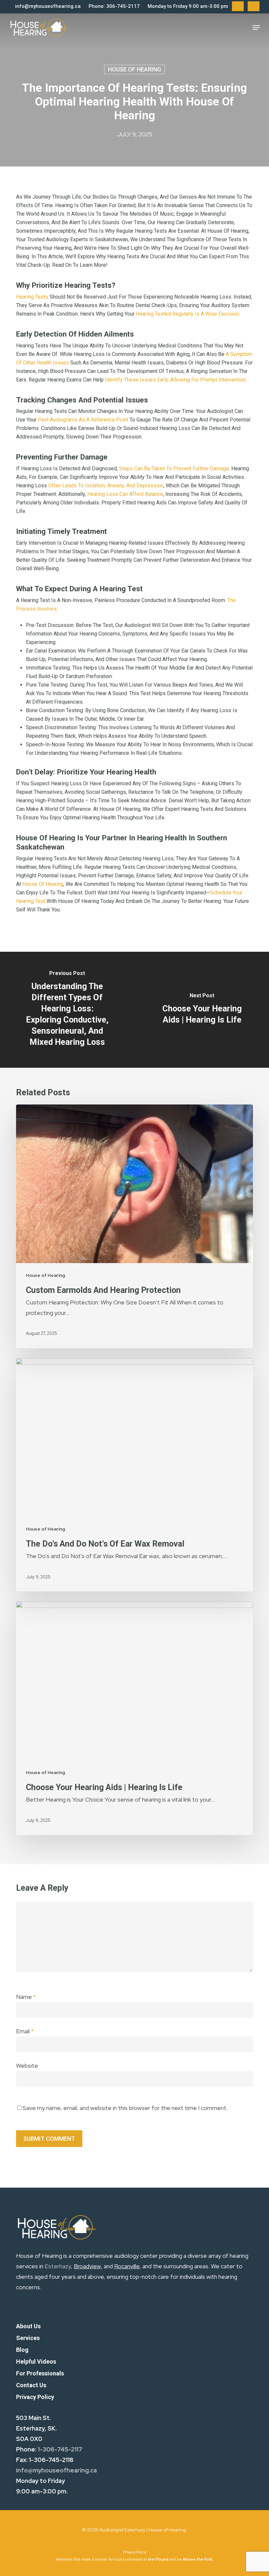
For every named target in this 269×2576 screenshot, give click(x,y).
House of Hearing (134, 69)
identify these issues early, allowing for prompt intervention (175, 380)
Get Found (158, 2559)
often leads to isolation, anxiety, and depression (106, 486)
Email (25, 2031)
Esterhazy (58, 2266)
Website (27, 2066)
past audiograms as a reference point (83, 420)
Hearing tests (32, 297)
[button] (256, 28)
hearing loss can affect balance (125, 494)
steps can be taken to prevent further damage (174, 468)
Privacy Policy (135, 2552)
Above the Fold (197, 2559)
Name (26, 1997)
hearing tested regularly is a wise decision (187, 314)
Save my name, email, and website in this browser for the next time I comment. (125, 2108)
